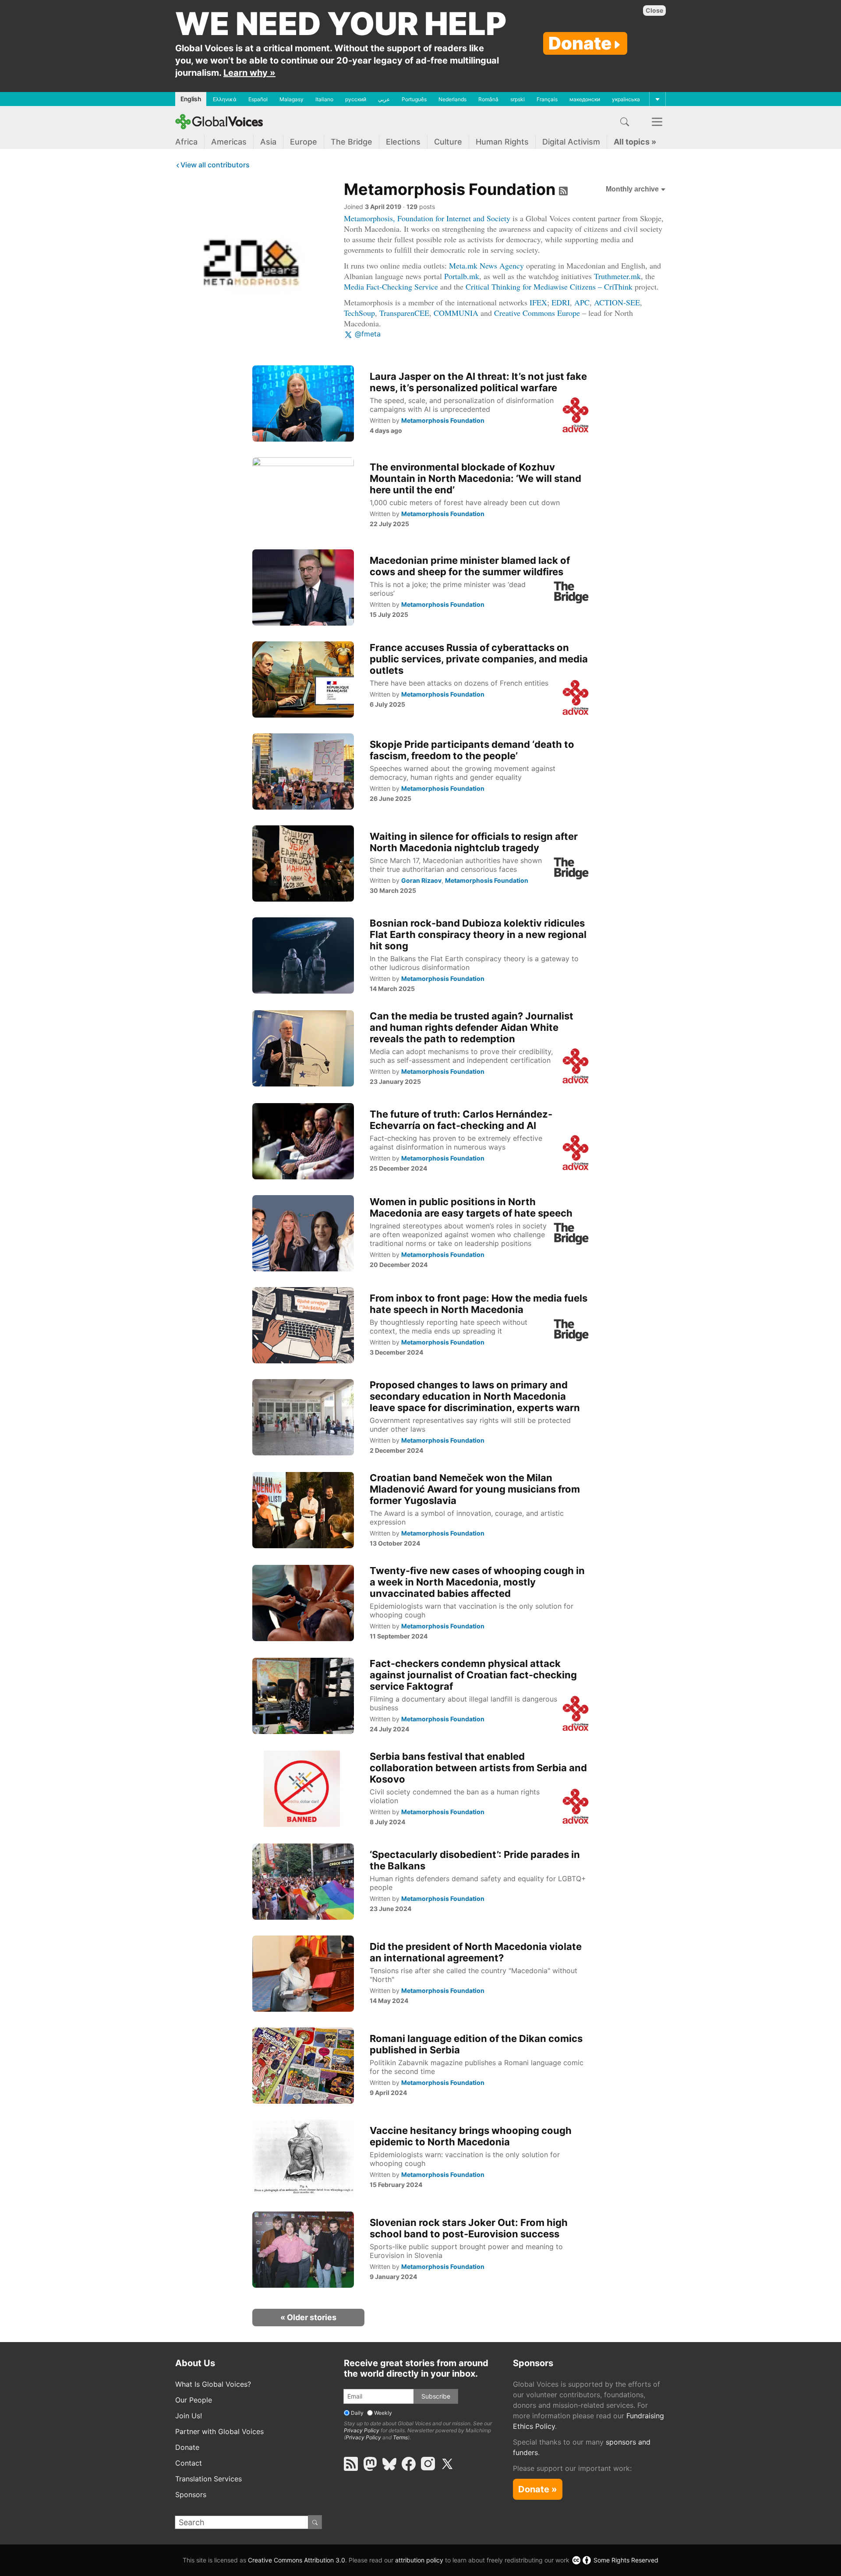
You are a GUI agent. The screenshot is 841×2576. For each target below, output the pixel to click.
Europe (304, 142)
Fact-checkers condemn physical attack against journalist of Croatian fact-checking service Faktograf (473, 1675)
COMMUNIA (456, 313)
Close (654, 10)
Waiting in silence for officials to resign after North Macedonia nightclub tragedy (474, 842)
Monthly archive (633, 189)
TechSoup (359, 313)
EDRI (561, 302)
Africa (186, 142)
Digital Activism (571, 142)
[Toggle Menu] (657, 99)
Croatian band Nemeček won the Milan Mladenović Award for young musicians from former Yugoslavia (475, 1489)
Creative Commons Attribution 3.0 (297, 2560)
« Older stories (308, 2317)
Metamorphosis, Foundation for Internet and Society (427, 218)
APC (582, 302)
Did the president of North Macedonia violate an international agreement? (476, 1952)
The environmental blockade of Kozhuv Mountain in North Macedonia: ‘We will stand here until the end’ (475, 478)
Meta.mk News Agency (486, 265)
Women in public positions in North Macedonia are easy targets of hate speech (471, 1207)
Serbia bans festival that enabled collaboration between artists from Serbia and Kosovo (478, 1768)
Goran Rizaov (421, 880)
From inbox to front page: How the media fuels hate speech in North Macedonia (479, 1304)
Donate (580, 43)
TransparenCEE (404, 313)
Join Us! (189, 2416)
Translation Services (208, 2479)
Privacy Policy (362, 2430)
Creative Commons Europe (537, 313)
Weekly (383, 2413)
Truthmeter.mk (617, 276)
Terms (400, 2437)
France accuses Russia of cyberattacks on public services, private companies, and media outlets (479, 659)
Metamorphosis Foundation (450, 189)
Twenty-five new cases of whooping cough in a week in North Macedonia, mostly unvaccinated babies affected (477, 1582)
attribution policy (419, 2560)
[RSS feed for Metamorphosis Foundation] (562, 189)
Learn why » (249, 73)
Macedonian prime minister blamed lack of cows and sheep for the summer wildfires (470, 566)
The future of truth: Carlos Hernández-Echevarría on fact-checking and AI (461, 1120)
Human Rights (502, 142)
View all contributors (215, 165)
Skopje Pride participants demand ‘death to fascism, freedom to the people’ (472, 750)
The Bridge (352, 142)
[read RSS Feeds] (351, 2464)
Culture (448, 142)
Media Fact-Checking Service (391, 287)
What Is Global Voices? (213, 2384)
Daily (357, 2413)
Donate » (538, 2489)
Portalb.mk (462, 276)
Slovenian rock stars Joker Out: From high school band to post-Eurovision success (469, 2228)
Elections (403, 142)
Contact (189, 2463)
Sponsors (191, 2495)
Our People (194, 2400)
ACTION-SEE (617, 302)
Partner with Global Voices (219, 2431)
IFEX (538, 302)
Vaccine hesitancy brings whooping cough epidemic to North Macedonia (471, 2136)
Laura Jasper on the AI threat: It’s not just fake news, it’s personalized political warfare (478, 382)
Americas (229, 142)
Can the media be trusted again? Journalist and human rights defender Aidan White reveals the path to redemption (472, 1027)
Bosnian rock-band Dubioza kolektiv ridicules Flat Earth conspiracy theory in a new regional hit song (478, 934)
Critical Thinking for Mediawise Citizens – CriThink (549, 287)
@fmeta (367, 334)
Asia (268, 142)
